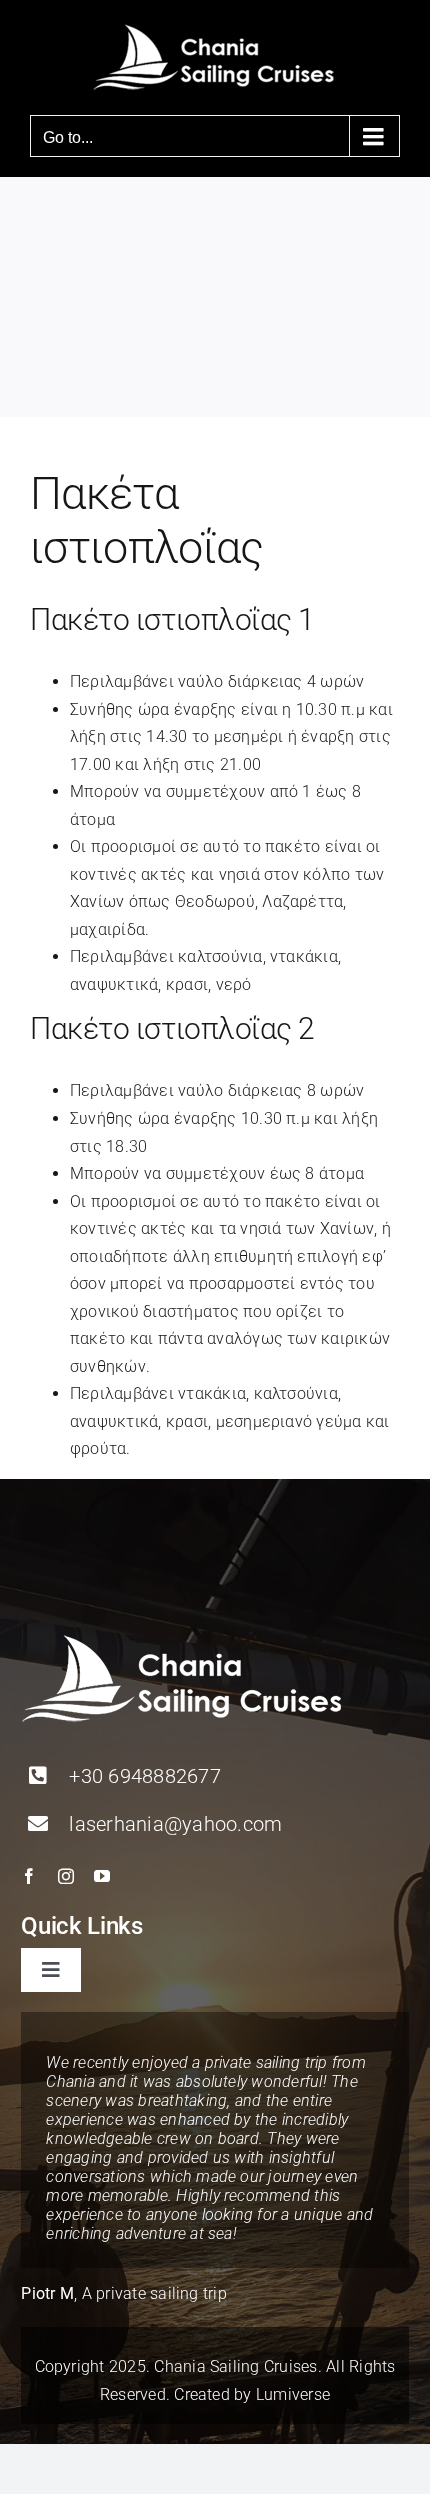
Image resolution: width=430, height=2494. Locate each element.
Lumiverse (293, 2394)
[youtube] (102, 1876)
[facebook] (29, 1876)
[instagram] (66, 1876)
